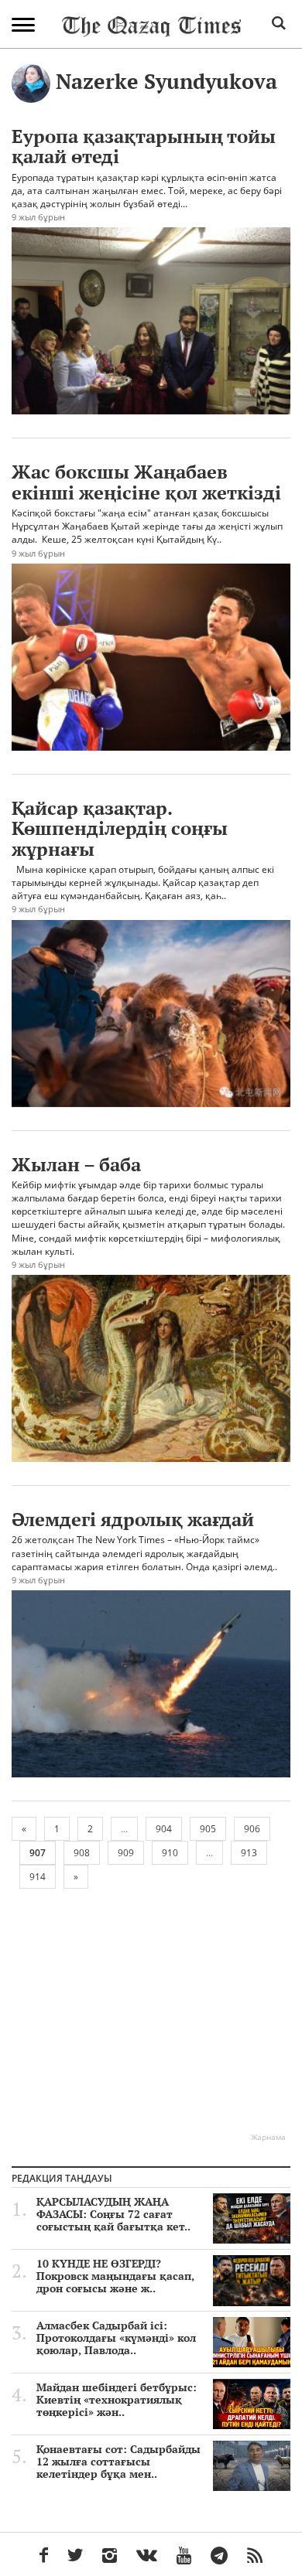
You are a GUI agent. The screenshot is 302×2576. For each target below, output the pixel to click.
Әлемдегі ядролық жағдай (133, 1519)
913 (249, 1853)
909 (126, 1853)
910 (170, 1853)
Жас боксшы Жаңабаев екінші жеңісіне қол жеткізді (146, 482)
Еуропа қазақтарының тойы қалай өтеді (144, 146)
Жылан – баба (76, 1164)
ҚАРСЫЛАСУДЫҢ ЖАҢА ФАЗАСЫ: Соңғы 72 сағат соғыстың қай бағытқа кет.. (113, 2214)
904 (164, 1829)
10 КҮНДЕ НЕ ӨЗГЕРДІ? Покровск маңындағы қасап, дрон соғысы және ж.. (115, 2276)
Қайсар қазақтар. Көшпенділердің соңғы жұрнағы (120, 828)
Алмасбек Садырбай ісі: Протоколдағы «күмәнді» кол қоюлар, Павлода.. (116, 2338)
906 (252, 1829)
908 (82, 1853)
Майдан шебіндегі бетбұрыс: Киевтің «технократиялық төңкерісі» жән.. (117, 2400)
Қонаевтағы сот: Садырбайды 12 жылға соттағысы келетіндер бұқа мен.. (118, 2462)
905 (208, 1829)
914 (38, 1877)
